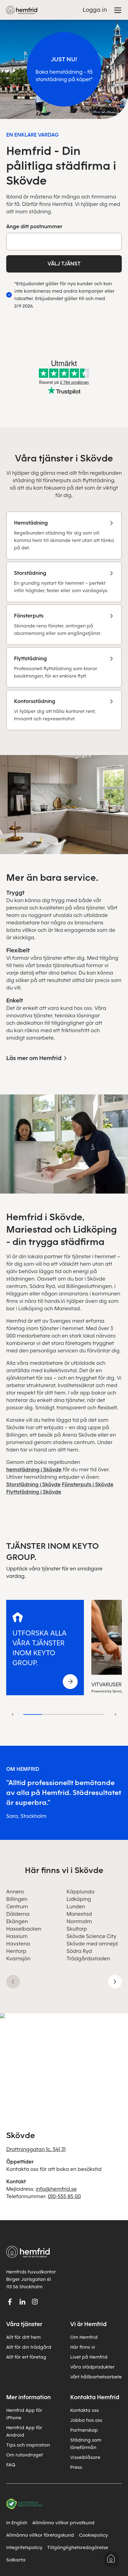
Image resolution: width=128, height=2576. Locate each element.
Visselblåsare (85, 2457)
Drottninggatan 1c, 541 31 (36, 2149)
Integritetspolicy (24, 2548)
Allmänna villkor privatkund (63, 2523)
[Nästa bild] (115, 1982)
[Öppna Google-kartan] (64, 2063)
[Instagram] (35, 2302)
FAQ (11, 2465)
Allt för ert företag (26, 2357)
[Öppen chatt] (111, 2559)
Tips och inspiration (28, 2445)
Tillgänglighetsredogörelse (78, 2548)
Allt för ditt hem (23, 2337)
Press (76, 2467)
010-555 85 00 (64, 2196)
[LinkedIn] (22, 2302)
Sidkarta (16, 2560)
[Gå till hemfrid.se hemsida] (22, 10)
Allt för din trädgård (29, 2347)
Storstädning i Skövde (33, 1484)
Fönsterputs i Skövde (88, 1484)
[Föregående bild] (13, 1982)
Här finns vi (83, 2347)
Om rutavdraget (25, 2455)
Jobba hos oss (86, 2420)
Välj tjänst (64, 264)
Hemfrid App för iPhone (24, 2414)
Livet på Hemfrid (89, 2357)
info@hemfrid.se (56, 2189)
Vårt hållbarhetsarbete (96, 2377)
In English (17, 2523)
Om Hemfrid (84, 2337)
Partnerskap (84, 2430)
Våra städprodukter (92, 2367)
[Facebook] (10, 2302)
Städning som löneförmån (86, 2444)
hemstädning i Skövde (34, 1470)
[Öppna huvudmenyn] (118, 10)
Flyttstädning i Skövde (34, 1492)
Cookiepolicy (93, 2535)
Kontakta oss (85, 2410)
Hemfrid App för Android (24, 2431)
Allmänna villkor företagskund (40, 2535)
